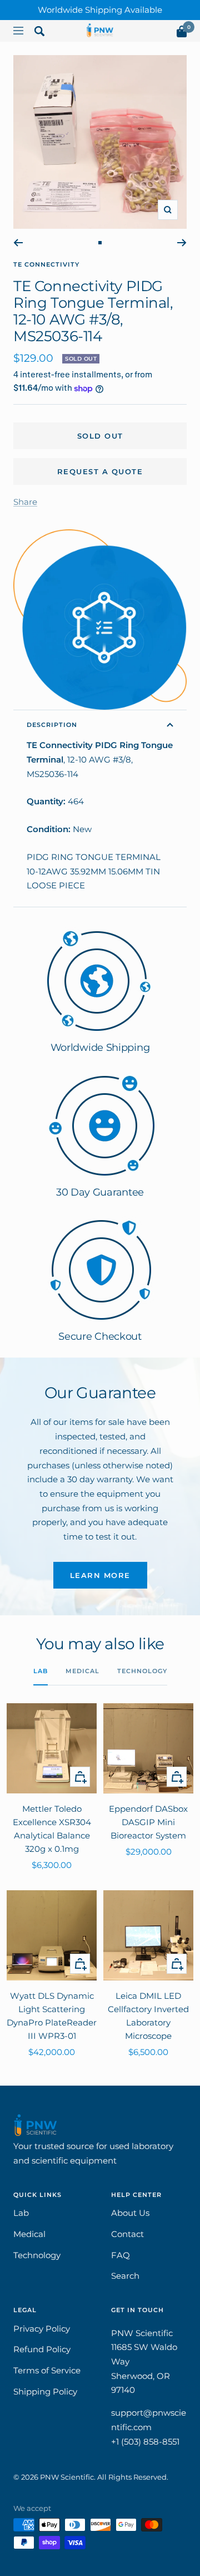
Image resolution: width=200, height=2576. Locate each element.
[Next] (182, 243)
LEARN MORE (100, 1575)
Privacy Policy (42, 2329)
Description (52, 725)
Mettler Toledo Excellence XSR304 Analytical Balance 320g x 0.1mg (52, 1829)
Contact (127, 2234)
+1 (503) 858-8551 (145, 2442)
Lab (41, 1671)
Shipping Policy (45, 2391)
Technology (142, 1671)
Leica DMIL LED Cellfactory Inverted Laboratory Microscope (148, 2016)
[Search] (39, 33)
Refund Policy (42, 2349)
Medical (82, 1671)
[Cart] (182, 34)
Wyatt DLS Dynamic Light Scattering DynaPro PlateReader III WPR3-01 (52, 2016)
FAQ (121, 2255)
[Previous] (18, 243)
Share (25, 502)
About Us (130, 2213)
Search (125, 2276)
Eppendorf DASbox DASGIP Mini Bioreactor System (148, 1822)
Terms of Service (47, 2370)
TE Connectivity (46, 264)
